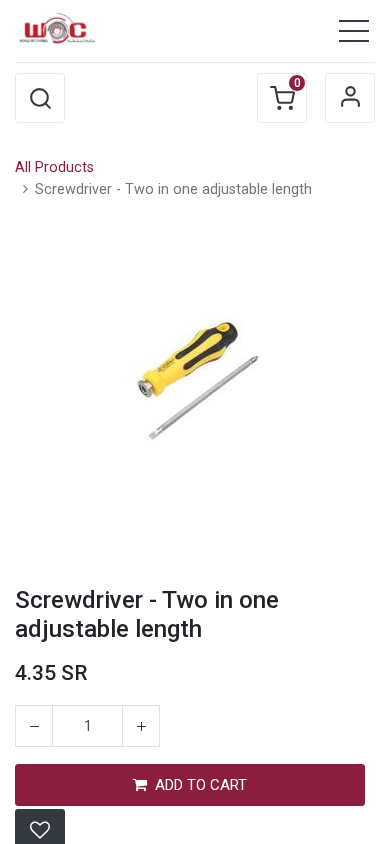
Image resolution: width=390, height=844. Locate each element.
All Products (54, 167)
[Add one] (141, 726)
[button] (40, 98)
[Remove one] (34, 726)
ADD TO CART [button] (201, 785)
